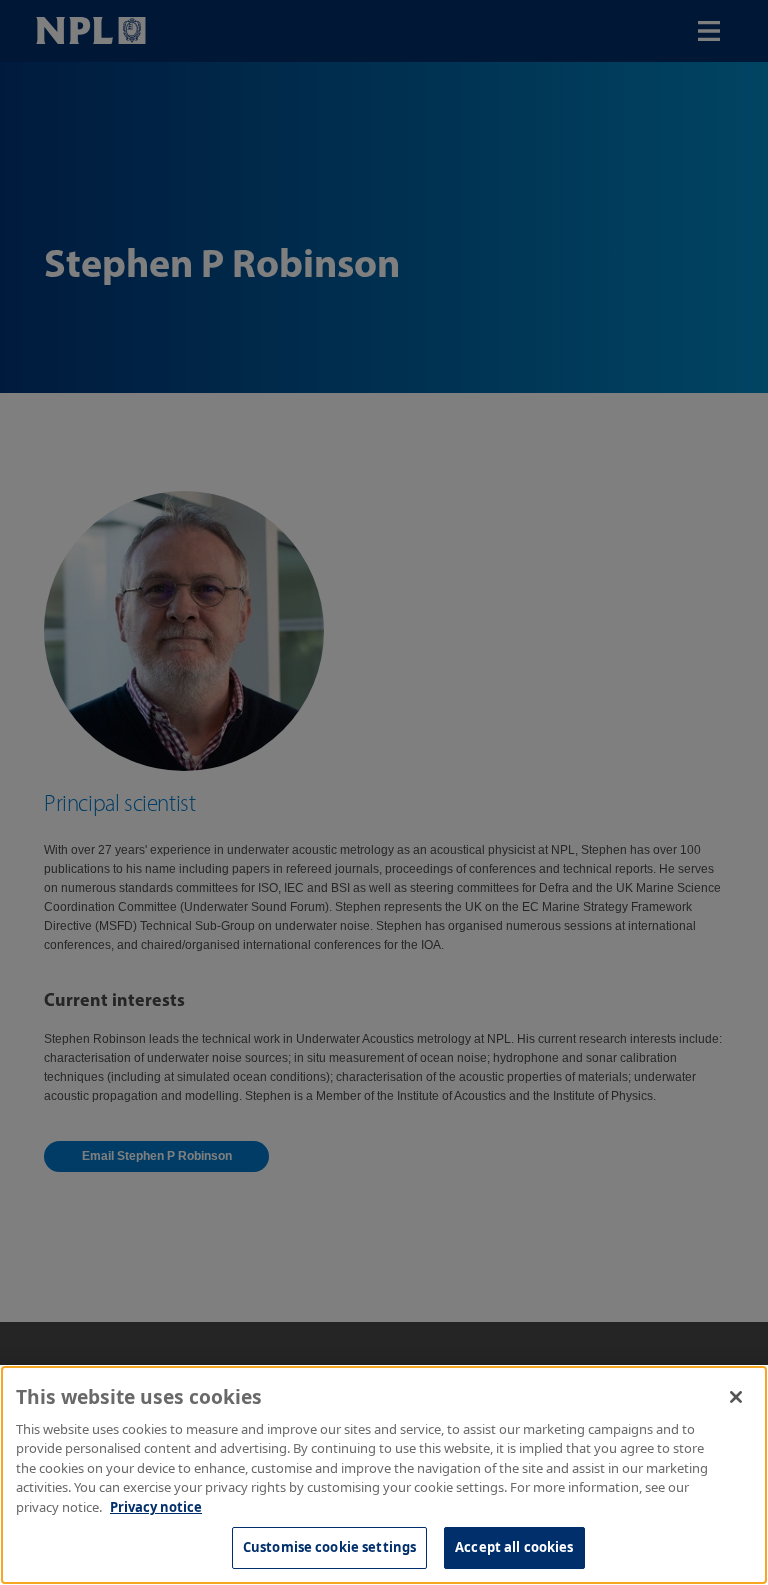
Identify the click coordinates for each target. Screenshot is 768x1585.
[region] (384, 1475)
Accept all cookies (514, 1547)
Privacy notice (156, 1507)
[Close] (736, 1397)
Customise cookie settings (329, 1547)
